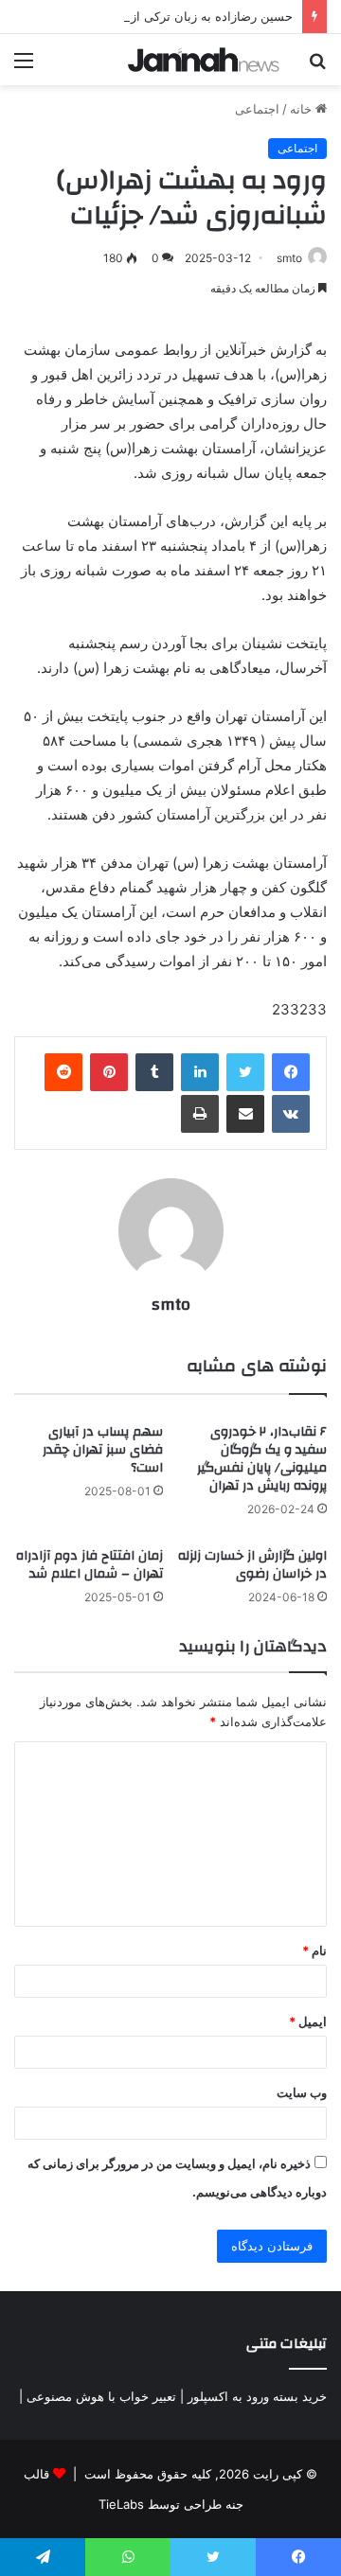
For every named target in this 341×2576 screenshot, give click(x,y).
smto (289, 258)
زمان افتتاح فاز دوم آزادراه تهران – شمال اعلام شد (90, 1565)
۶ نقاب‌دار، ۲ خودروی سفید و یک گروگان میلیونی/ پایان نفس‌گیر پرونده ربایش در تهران (262, 1459)
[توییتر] (245, 1072)
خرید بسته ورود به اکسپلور (257, 2396)
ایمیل (308, 2021)
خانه (303, 109)
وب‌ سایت (302, 2092)
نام (314, 1950)
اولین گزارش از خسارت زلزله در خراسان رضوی (252, 1565)
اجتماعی (257, 109)
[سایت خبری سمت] (204, 60)
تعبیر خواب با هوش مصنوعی (101, 2396)
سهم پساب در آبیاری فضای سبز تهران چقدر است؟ (103, 1450)
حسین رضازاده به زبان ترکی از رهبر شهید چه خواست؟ (149, 16)
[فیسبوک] (291, 1072)
